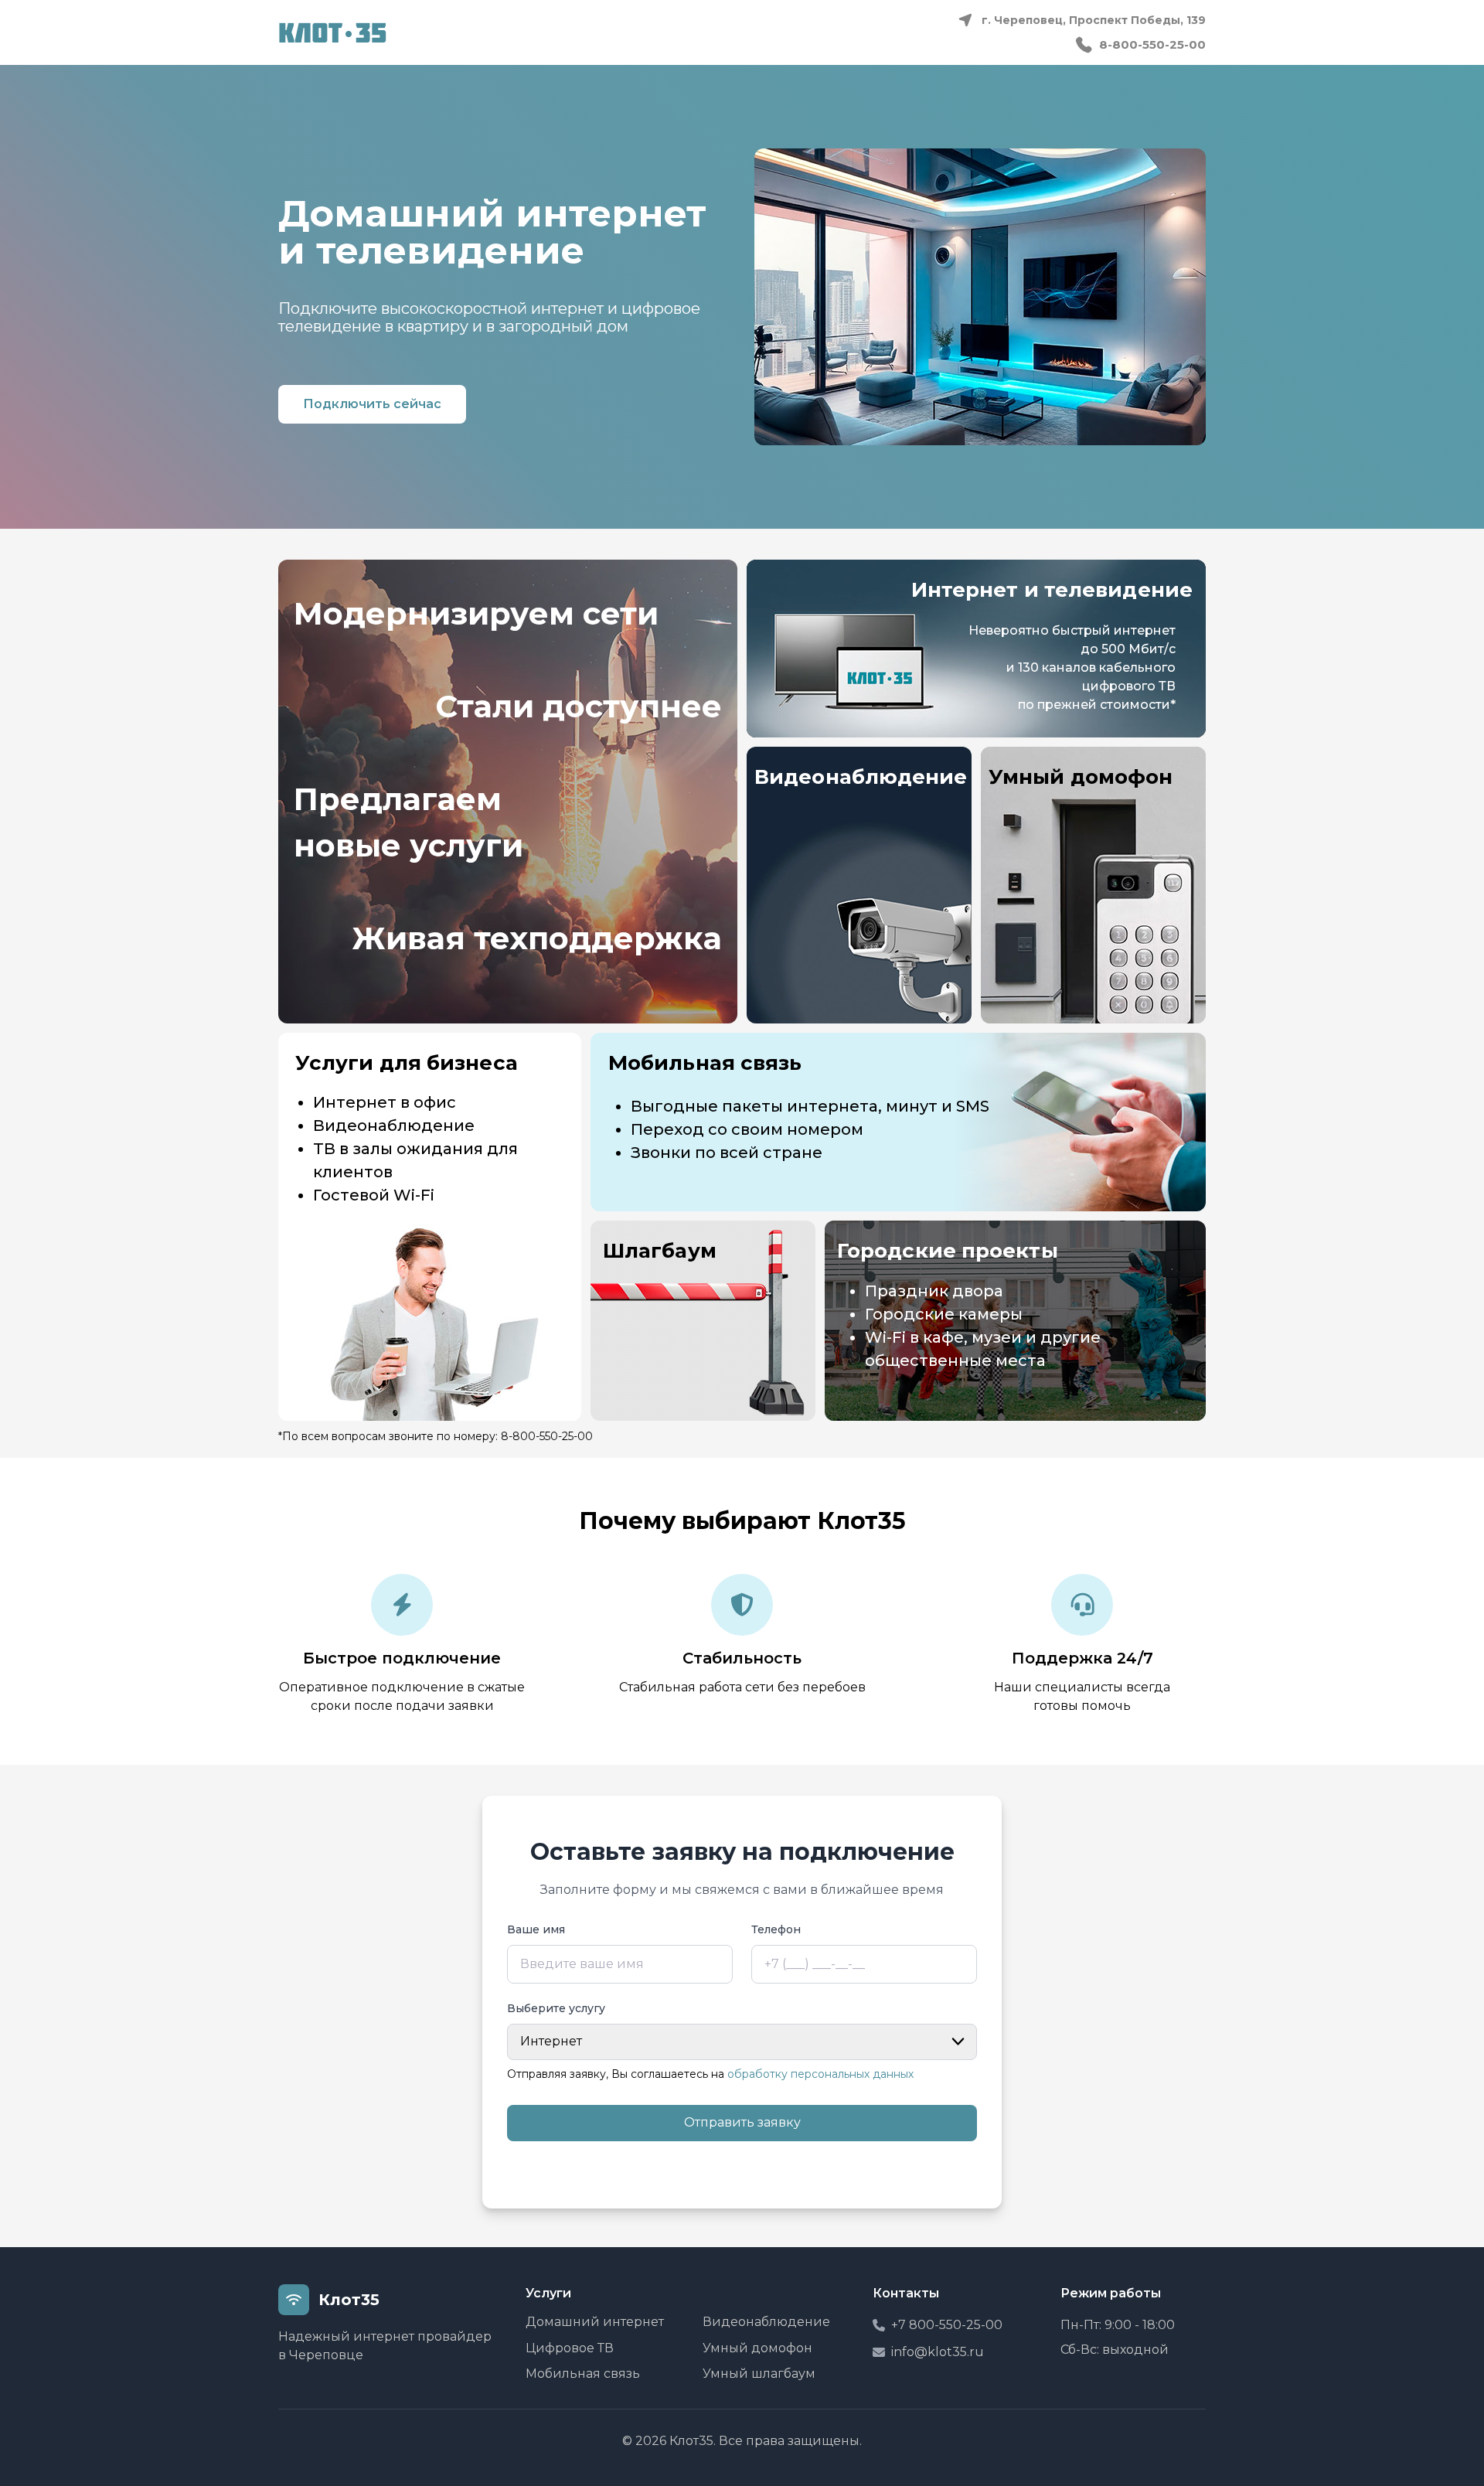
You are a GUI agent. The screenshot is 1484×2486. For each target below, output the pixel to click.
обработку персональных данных (820, 2074)
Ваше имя (536, 1930)
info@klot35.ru (938, 2352)
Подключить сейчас (372, 404)
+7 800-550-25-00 (947, 2325)
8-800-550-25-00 (1152, 44)
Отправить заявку (742, 2122)
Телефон (776, 1930)
